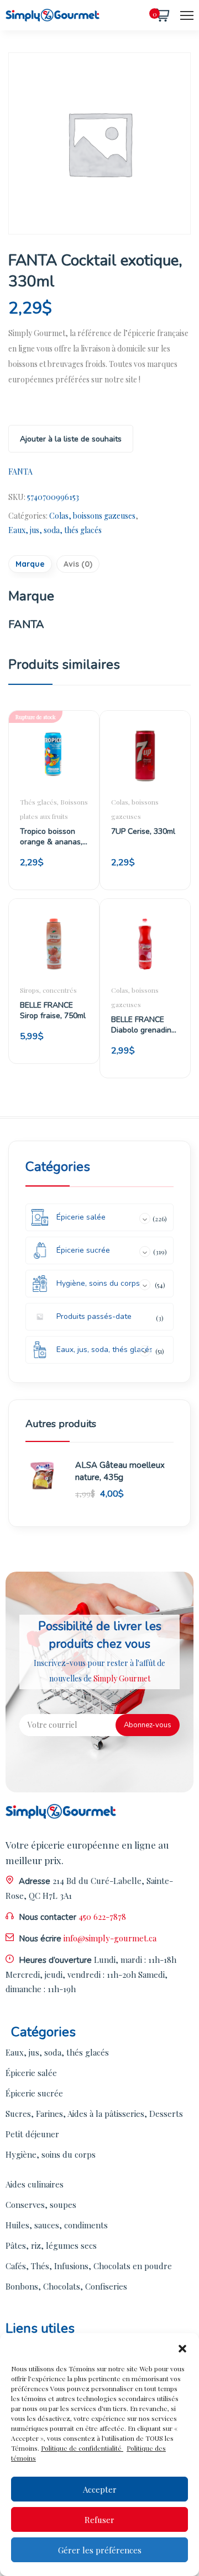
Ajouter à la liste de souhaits (71, 439)
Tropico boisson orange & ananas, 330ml (51, 837)
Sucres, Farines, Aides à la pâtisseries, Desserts (94, 2114)
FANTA (20, 472)
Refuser (99, 2520)
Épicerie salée (31, 2073)
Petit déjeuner (32, 2134)
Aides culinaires (35, 2184)
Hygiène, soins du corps (51, 2154)
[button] (182, 2347)
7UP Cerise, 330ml (143, 831)
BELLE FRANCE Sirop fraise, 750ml (53, 1010)
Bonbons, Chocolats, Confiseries (66, 2286)
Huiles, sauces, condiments (57, 2225)
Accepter (100, 2489)
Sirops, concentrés (48, 990)
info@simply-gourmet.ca (110, 1938)
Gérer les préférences (100, 2550)
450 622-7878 (102, 1917)
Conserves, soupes (41, 2205)
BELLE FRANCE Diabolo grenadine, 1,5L (144, 1025)
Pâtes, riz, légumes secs (51, 2245)
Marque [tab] (30, 564)
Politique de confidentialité (82, 2448)
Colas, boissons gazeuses (92, 516)
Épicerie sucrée (34, 2093)
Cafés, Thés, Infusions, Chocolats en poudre (89, 2266)
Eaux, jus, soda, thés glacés (55, 530)
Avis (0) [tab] (78, 564)
